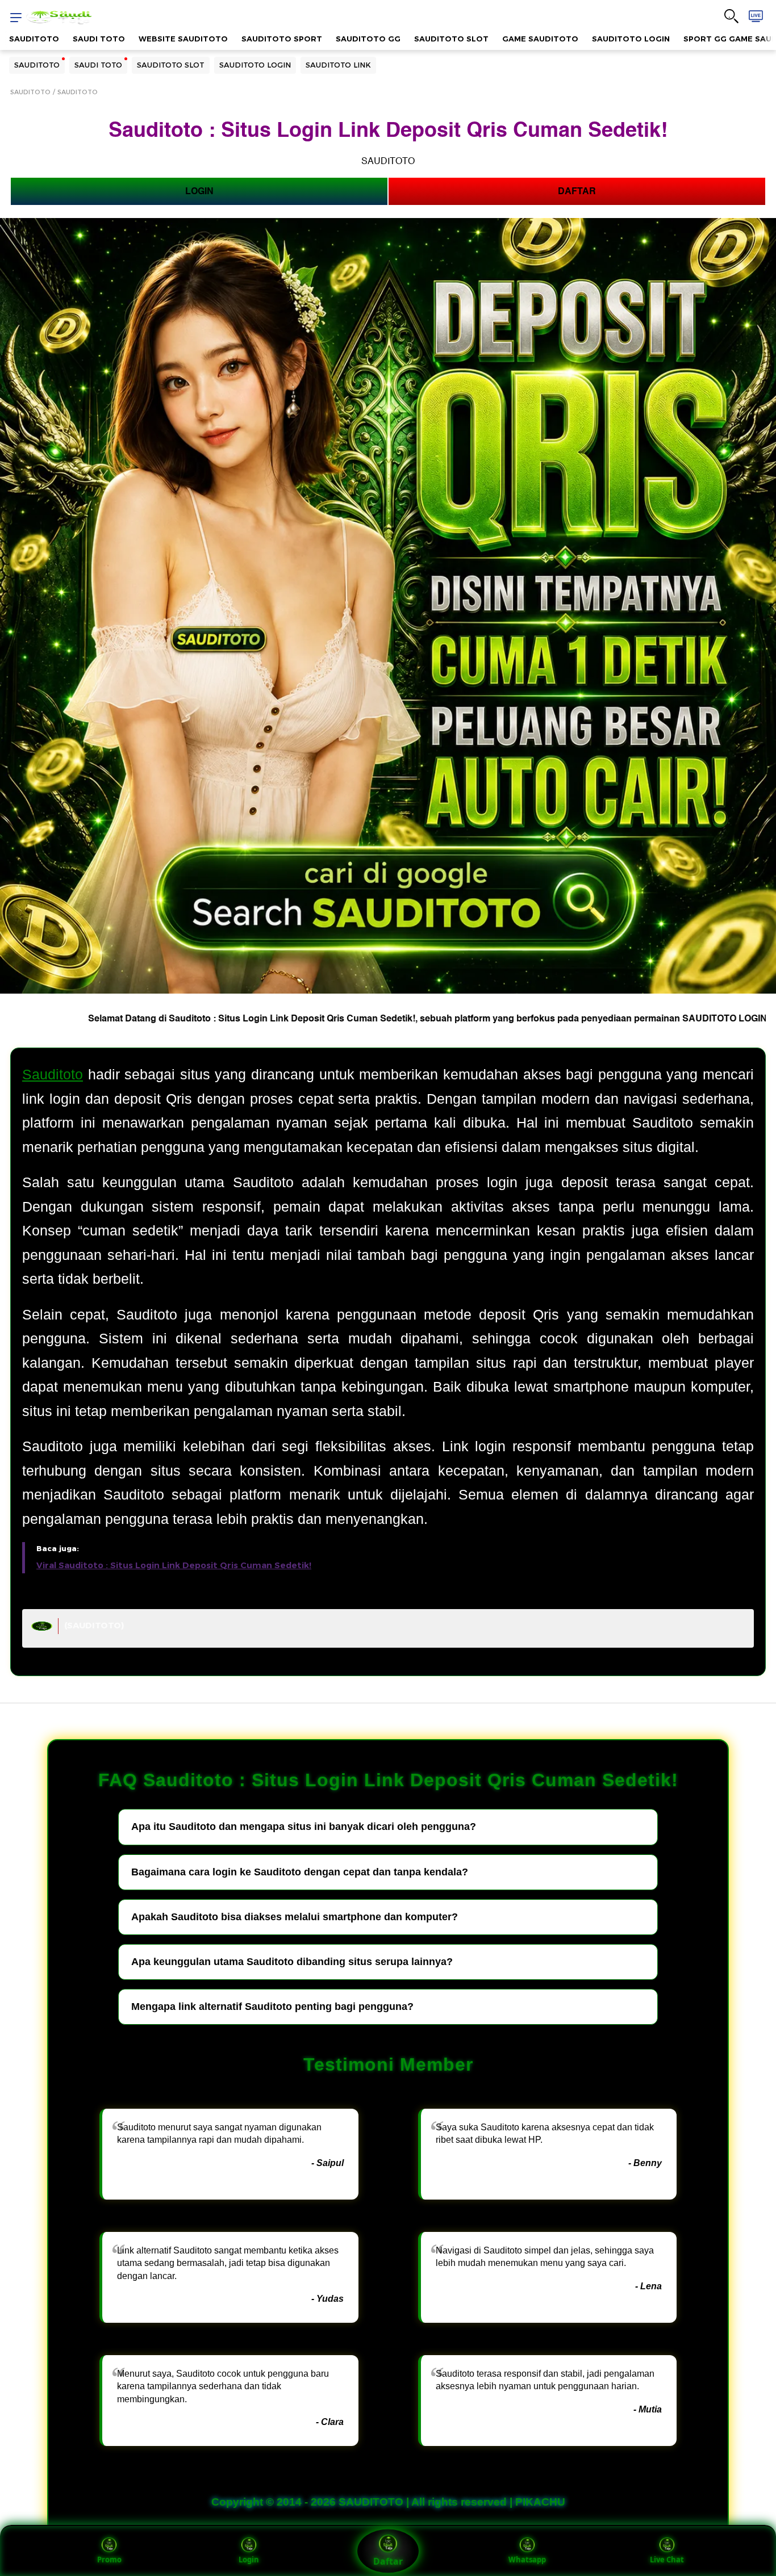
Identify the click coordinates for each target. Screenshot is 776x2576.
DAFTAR (577, 191)
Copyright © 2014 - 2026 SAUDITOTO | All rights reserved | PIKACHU (388, 2502)
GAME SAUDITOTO (540, 39)
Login (249, 2560)
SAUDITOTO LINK (338, 65)
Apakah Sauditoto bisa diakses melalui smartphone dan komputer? (295, 1917)
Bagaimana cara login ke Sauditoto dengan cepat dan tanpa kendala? (300, 1872)
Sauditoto (53, 1074)
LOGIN (199, 191)
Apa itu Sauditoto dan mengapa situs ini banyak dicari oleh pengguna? (304, 1827)
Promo (109, 2560)
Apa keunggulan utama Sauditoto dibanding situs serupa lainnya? (292, 1962)
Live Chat (667, 2560)
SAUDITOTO (34, 39)
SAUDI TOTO (99, 39)
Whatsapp (527, 2560)
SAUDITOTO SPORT (282, 39)
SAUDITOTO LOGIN (631, 39)
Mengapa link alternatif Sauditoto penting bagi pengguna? (272, 2007)
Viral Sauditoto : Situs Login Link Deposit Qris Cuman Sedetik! (174, 1565)
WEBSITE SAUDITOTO (183, 39)
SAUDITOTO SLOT (451, 39)
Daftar (388, 2561)
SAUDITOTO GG (368, 39)
